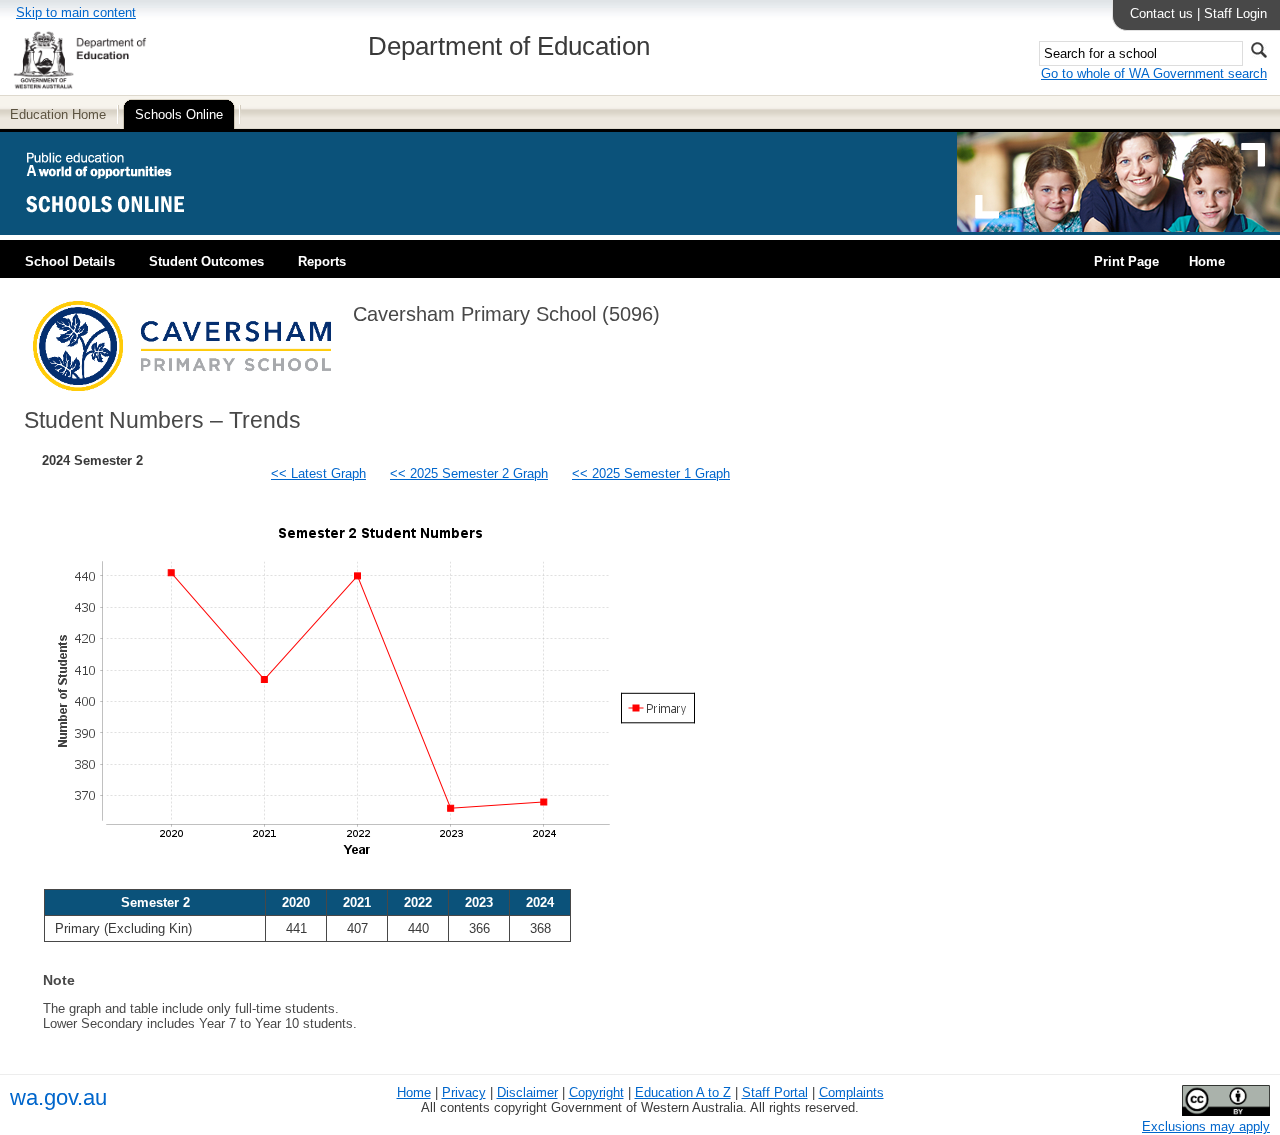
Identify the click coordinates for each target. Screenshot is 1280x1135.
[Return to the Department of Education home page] (79, 85)
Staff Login (1235, 13)
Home (1207, 261)
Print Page (1126, 261)
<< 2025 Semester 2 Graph (469, 473)
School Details (70, 261)
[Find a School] (122, 227)
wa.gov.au (58, 1097)
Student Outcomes (206, 261)
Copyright (596, 1092)
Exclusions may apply (1206, 1126)
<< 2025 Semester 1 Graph (651, 473)
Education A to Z (683, 1092)
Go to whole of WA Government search (1154, 73)
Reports (322, 261)
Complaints (851, 1092)
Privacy (464, 1092)
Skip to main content (76, 12)
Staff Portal (775, 1092)
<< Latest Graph (318, 473)
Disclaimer (527, 1092)
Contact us (1161, 13)
